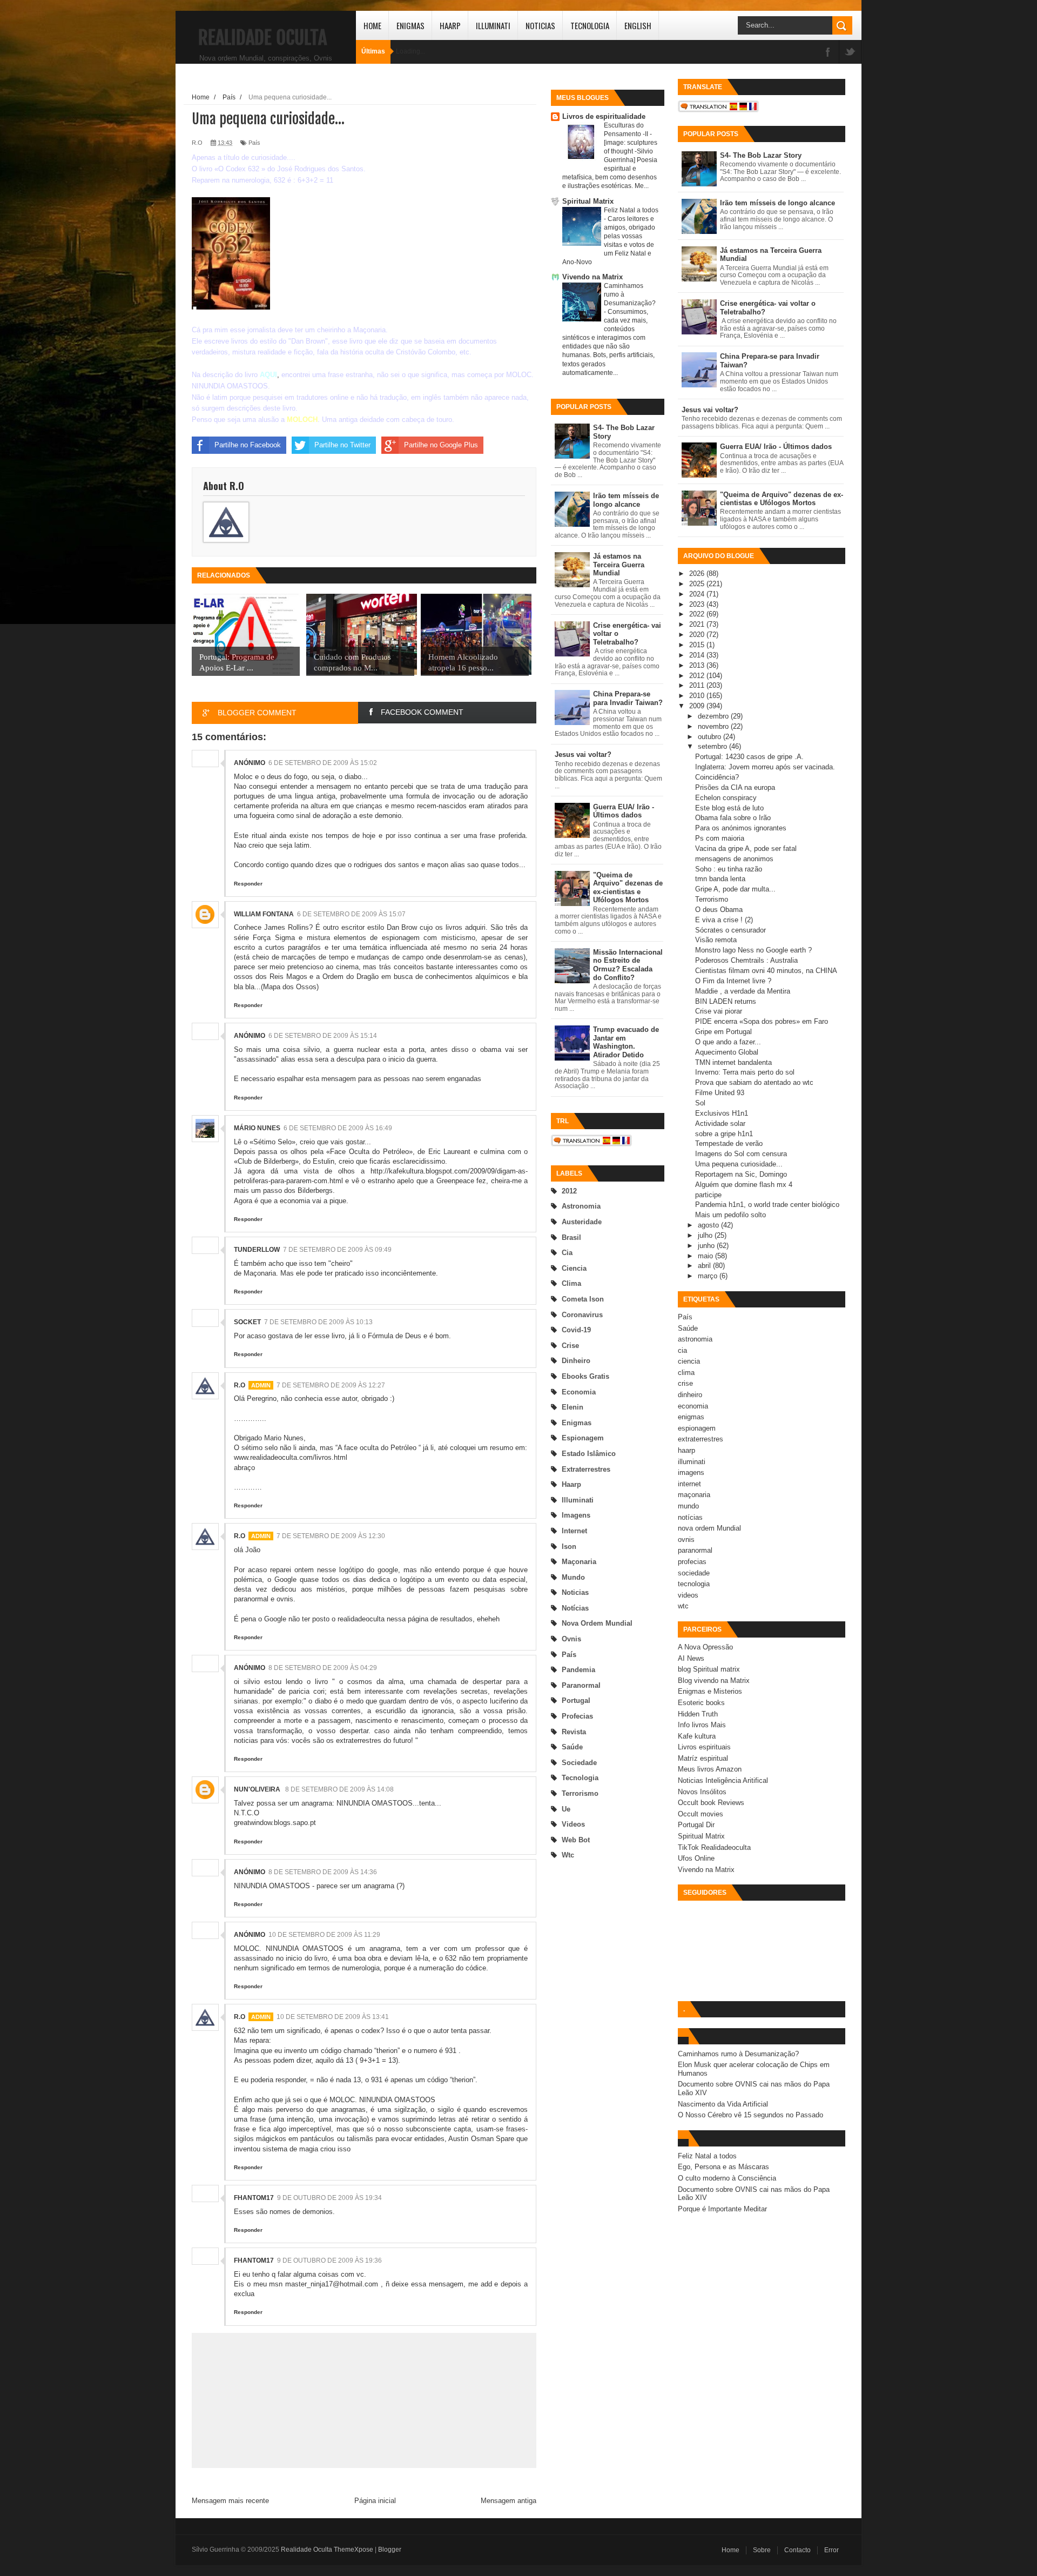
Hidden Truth (698, 1714)
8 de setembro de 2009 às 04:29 (323, 1668)
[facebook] (828, 53)
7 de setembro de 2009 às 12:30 (331, 1536)
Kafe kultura (697, 1736)
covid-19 (576, 1330)
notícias (575, 1608)
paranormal (581, 1685)
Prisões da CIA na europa (735, 787)
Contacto (797, 2550)
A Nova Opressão (705, 1647)
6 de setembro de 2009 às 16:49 (338, 1128)
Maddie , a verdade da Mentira (743, 991)
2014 (698, 655)
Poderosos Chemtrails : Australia (746, 960)
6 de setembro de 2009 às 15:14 (323, 1036)
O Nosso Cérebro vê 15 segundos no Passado (750, 2115)
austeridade (582, 1222)
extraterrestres (586, 1469)
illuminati (578, 1500)
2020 (698, 635)
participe (708, 1195)
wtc (568, 1855)
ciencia (574, 1268)
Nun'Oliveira (258, 1789)
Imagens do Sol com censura (741, 1154)
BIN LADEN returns (726, 1001)
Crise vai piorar (719, 1011)
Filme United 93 (720, 1093)
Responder (248, 884)
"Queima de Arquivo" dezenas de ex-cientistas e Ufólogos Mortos (628, 888)
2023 (698, 604)
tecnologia (580, 1778)
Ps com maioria (720, 838)
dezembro (714, 716)
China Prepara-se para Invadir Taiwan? (628, 698)
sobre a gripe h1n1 (724, 1134)
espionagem (583, 1438)
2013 (698, 665)
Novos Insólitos (702, 1792)
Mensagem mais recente (230, 2501)
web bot (576, 1840)
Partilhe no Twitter (342, 445)
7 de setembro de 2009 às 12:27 (331, 1385)
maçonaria (579, 1562)
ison (569, 1547)
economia (579, 1392)
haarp (571, 1484)
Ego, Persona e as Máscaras (723, 2167)
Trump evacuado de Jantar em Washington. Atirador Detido (626, 1042)
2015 (698, 645)
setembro (713, 746)
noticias (575, 1592)
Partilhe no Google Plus (441, 445)
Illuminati (493, 25)
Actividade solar (720, 1123)
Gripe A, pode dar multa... (735, 889)
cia (567, 1253)
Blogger (390, 2550)
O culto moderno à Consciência (727, 2178)
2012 (569, 1191)
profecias (577, 1716)
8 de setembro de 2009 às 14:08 (339, 1789)
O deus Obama (719, 910)
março (709, 1276)
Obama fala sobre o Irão (733, 818)
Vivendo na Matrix (592, 277)
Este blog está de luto (729, 808)
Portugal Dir (696, 1825)
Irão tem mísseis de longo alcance (626, 500)
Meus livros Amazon (710, 1769)
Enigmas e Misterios (710, 1691)
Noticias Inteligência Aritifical (723, 1780)
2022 (698, 614)
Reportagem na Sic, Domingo (741, 1174)
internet (574, 1531)
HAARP (450, 25)
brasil (571, 1237)
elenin (573, 1407)
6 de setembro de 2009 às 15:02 (323, 763)
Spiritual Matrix (588, 201)
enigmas (577, 1423)
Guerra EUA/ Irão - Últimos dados (624, 811)
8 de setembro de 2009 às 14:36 (323, 1872)
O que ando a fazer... (728, 1042)
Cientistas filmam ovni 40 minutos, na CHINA (766, 971)
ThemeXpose (353, 2550)
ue (566, 1809)
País (569, 1655)
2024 (698, 594)
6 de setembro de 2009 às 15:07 (351, 914)
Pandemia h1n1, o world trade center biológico (767, 1205)
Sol (700, 1103)
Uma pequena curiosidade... (739, 1164)
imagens (576, 1515)
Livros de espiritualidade (604, 116)
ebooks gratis (585, 1376)
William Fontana (264, 914)
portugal (576, 1700)
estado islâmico (589, 1454)
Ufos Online (696, 1858)
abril (705, 1266)
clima (571, 1283)
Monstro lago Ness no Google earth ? (753, 950)
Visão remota (716, 940)
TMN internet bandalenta (733, 1062)
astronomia (581, 1206)
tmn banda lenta (720, 879)
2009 (698, 706)
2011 (698, 685)
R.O (240, 1385)
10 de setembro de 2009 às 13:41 (333, 2017)
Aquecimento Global (727, 1052)
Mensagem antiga (509, 2501)
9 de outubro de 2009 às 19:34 (329, 2198)
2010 (698, 696)
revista (574, 1732)
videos (573, 1824)
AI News (691, 1658)
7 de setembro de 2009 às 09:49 (337, 1250)
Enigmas (410, 25)
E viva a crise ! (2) (724, 920)
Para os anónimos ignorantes (741, 828)
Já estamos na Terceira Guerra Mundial (619, 565)
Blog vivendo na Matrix (714, 1681)
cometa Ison (583, 1299)
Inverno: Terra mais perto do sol (745, 1072)
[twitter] (850, 53)
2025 (698, 584)
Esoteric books (701, 1703)
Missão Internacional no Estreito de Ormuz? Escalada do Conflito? (628, 965)
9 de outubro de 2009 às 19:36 (329, 2260)
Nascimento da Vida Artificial (723, 2104)
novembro (714, 726)
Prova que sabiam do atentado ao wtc (754, 1082)
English (638, 25)
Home (372, 25)
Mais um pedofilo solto (730, 1215)
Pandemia (578, 1670)
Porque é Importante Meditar (722, 2209)
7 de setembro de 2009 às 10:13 (318, 1322)
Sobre (762, 2550)
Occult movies (701, 1814)
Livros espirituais (704, 1747)
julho (706, 1235)
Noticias (540, 25)
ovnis (571, 1639)
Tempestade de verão (729, 1143)
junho (707, 1246)
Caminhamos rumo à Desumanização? (738, 2054)
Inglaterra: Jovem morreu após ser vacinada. (765, 767)
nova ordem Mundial (597, 1623)
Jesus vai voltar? (583, 754)
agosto (709, 1225)
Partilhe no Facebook (248, 445)
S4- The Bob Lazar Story (761, 155)
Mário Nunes (257, 1128)
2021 (698, 624)
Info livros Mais (702, 1725)
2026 (698, 573)
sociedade (579, 1763)
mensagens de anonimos (734, 859)
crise (570, 1346)
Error (831, 2550)
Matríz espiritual (703, 1758)
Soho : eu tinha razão (729, 869)
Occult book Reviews (711, 1803)
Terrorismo (712, 899)
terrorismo (580, 1793)
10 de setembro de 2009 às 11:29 (324, 1935)
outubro (711, 737)
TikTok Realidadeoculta (714, 1847)
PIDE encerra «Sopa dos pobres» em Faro (762, 1021)
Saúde (572, 1747)
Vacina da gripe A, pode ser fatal (746, 848)
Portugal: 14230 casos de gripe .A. (749, 757)
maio (706, 1256)
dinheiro (576, 1361)
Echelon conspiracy (726, 798)
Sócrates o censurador (730, 930)
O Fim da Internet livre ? (733, 981)
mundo (573, 1577)
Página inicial (375, 2501)
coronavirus (582, 1315)
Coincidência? (717, 777)
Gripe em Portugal (723, 1032)
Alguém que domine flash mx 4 (744, 1185)
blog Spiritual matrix (709, 1669)
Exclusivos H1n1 (722, 1113)
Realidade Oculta (262, 38)
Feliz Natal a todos (631, 210)
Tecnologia (590, 25)
